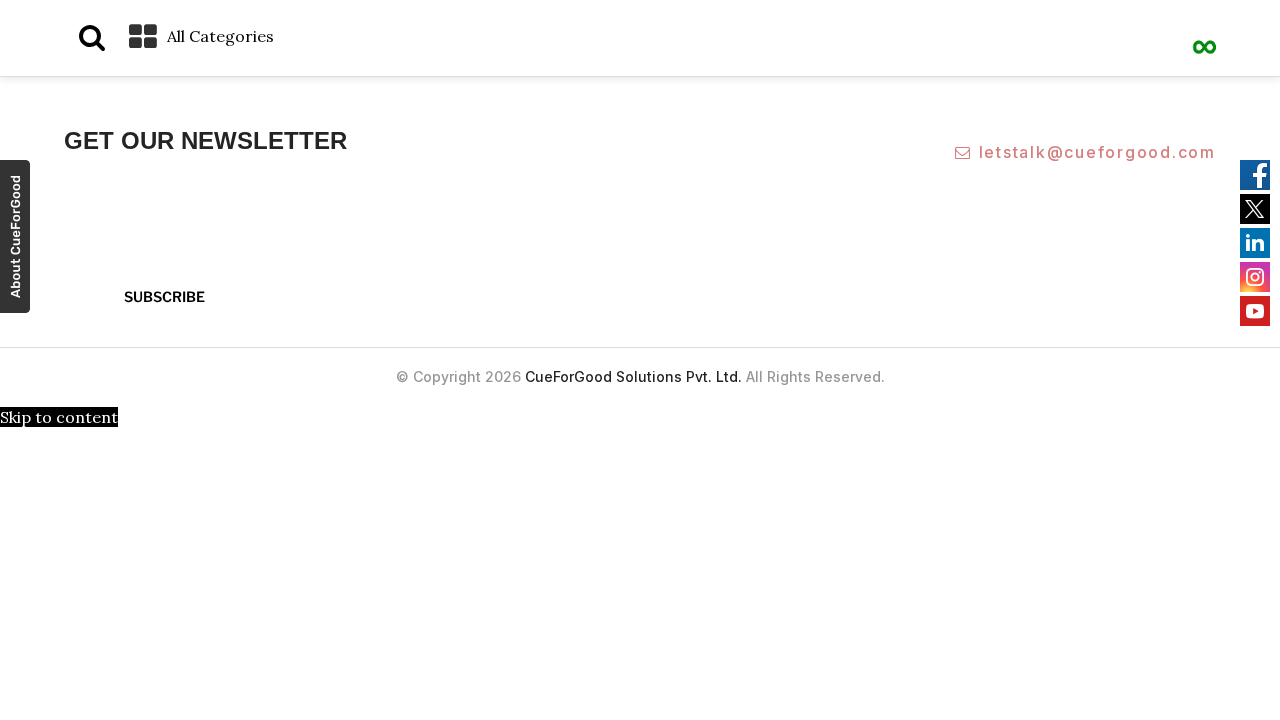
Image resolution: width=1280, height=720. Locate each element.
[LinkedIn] (1255, 243)
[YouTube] (1255, 311)
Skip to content (59, 417)
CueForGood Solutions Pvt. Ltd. (633, 376)
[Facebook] (1255, 175)
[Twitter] (1255, 209)
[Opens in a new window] (15, 239)
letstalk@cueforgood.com (1097, 152)
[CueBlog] (1205, 35)
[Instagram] (1255, 277)
